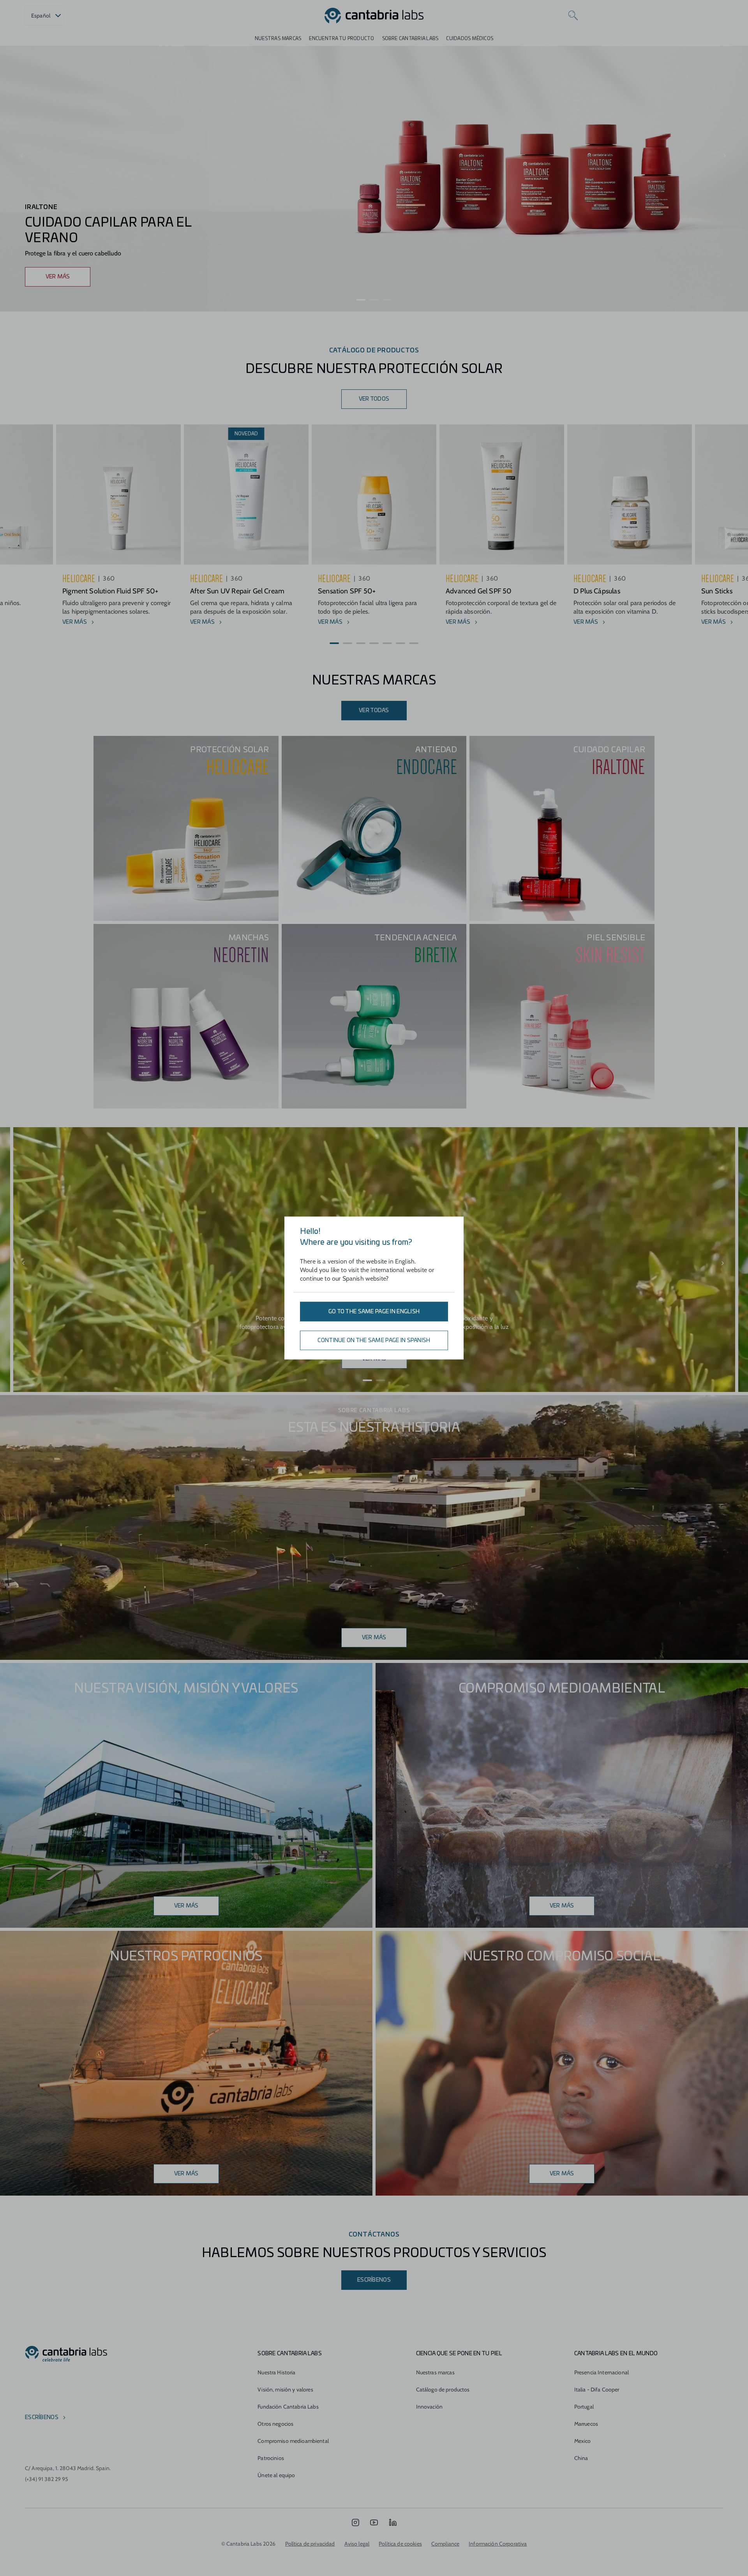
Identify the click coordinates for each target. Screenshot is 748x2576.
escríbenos (42, 2418)
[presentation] (22, 156)
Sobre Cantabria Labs (410, 39)
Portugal (584, 2407)
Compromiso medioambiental (293, 2441)
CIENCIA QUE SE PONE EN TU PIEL (459, 2354)
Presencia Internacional (602, 2372)
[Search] (573, 16)
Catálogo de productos (443, 2389)
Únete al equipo (276, 2475)
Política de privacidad (310, 2544)
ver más (562, 1906)
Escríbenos (374, 2280)
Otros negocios (275, 2424)
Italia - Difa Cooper (597, 2389)
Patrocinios (271, 2458)
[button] (361, 300)
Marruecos (586, 2424)
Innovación (429, 2407)
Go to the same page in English (374, 1312)
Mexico (583, 2441)
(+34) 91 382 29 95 (47, 2479)
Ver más (374, 1638)
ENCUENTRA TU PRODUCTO (341, 39)
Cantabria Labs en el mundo (616, 2354)
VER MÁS (58, 277)
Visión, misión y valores (285, 2389)
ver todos (374, 399)
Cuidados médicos (470, 39)
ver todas (374, 711)
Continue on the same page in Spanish (374, 1341)
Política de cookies (400, 2544)
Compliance (445, 2544)
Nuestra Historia (276, 2372)
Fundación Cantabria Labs (288, 2407)
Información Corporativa (498, 2544)
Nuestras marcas (278, 39)
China (581, 2458)
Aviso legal (357, 2544)
